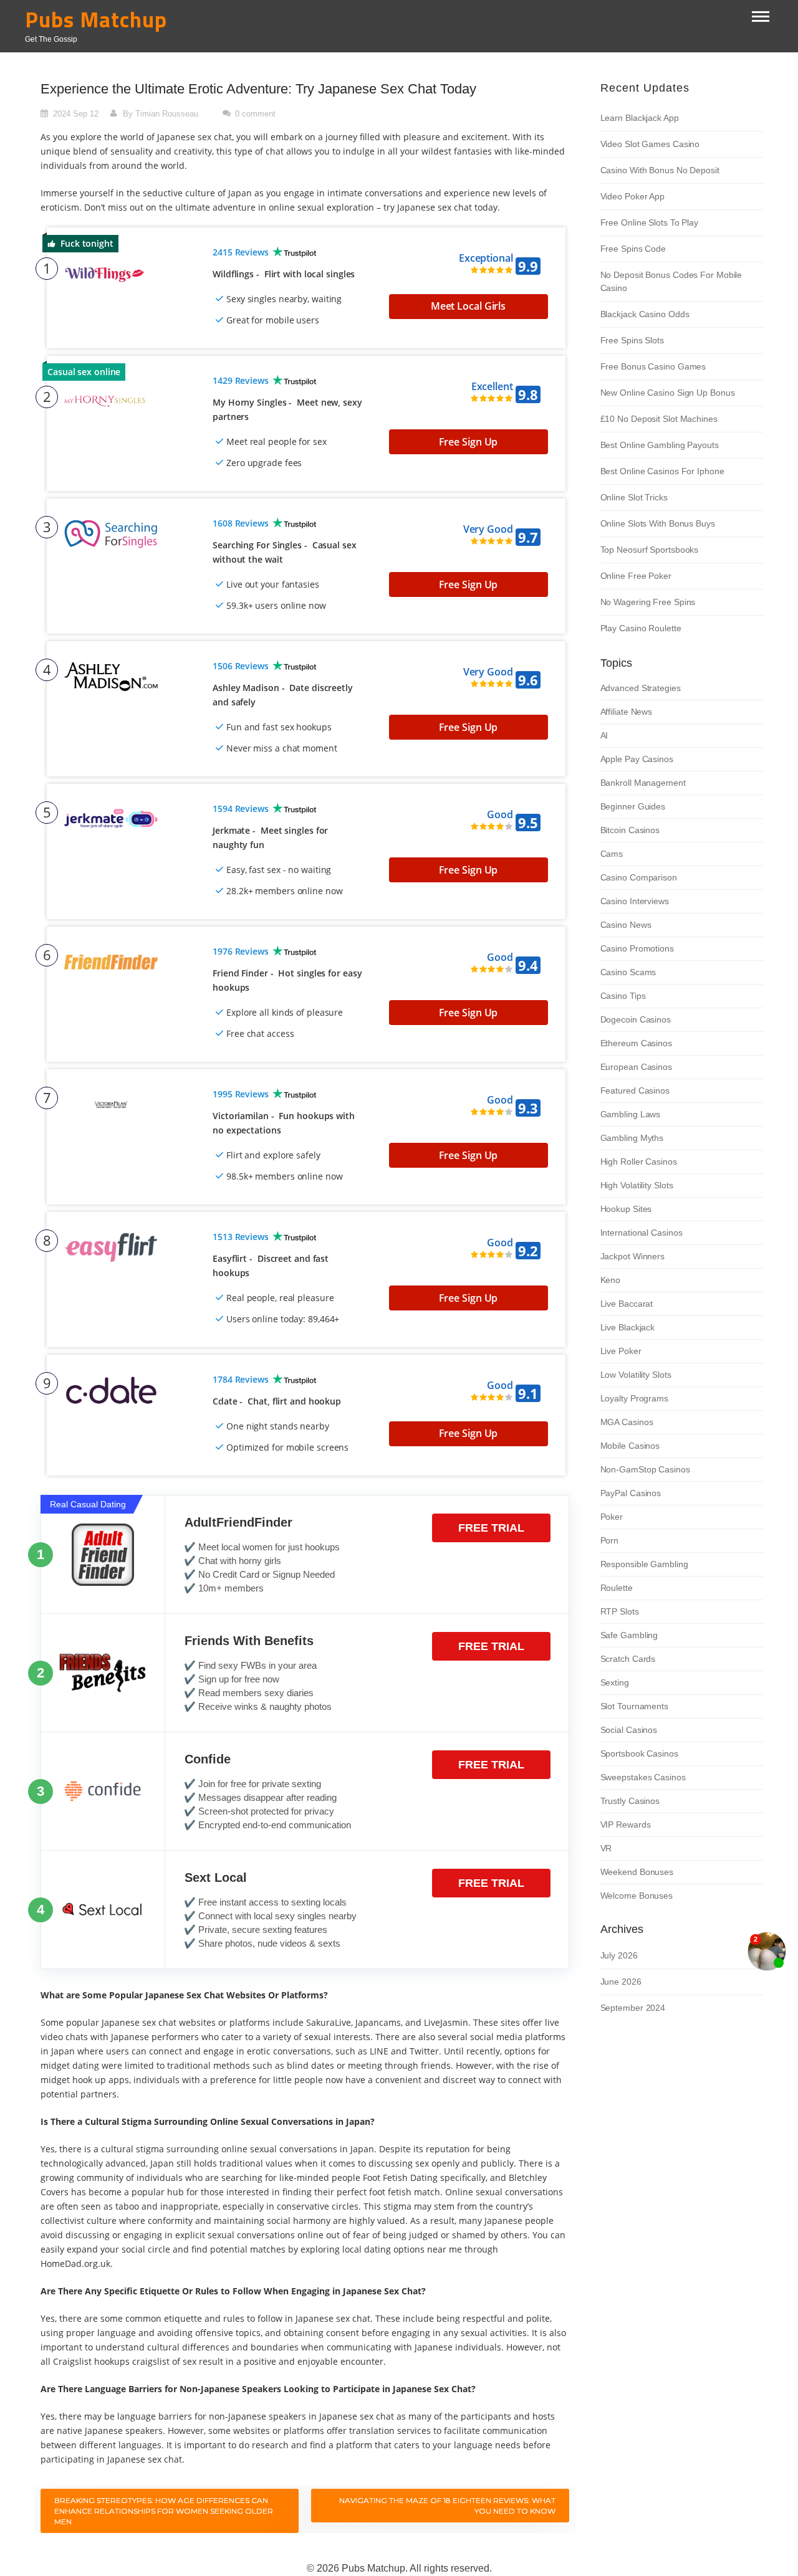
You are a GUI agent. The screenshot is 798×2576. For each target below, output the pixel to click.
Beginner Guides (633, 806)
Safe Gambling (629, 1635)
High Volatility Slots (637, 1185)
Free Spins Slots (632, 340)
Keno (611, 1280)
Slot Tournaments (634, 1706)
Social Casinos (629, 1730)
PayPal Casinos (631, 1493)
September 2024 (633, 2008)
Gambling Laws (631, 1114)
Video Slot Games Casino (650, 144)
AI (604, 735)
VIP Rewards (626, 1825)
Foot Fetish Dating (400, 2178)
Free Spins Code (633, 249)
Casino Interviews (635, 901)
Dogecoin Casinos (636, 1019)
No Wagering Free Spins (648, 602)
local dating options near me (402, 2249)
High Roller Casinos (639, 1162)
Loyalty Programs (634, 1398)
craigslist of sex (164, 2361)
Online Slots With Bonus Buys (658, 523)
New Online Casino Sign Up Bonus (668, 393)
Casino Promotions (637, 948)
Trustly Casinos (630, 1801)
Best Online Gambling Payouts (660, 445)
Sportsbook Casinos (639, 1753)
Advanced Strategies (641, 688)
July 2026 (619, 1955)
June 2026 (621, 1982)
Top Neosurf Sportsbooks (650, 550)
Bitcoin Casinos (630, 830)
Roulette (617, 1588)
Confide (208, 1759)
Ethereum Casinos (636, 1043)
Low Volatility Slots (636, 1375)
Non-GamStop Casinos (645, 1469)
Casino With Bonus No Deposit (660, 170)
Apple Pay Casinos (637, 759)
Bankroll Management (643, 783)
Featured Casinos (635, 1090)
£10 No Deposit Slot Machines (659, 419)
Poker (612, 1517)
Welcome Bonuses (637, 1896)
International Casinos (642, 1233)
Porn (610, 1540)
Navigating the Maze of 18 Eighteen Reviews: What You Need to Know (447, 2506)
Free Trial (491, 1528)
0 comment (255, 114)
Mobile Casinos (630, 1446)
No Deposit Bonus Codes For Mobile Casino (671, 281)
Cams (612, 854)
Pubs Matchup (96, 20)
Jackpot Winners (633, 1256)
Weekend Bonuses (637, 1872)
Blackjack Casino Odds (645, 314)
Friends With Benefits (249, 1641)
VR (606, 1848)
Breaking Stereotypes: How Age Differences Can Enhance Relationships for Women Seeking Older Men (164, 2511)
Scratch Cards (628, 1659)
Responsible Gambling (644, 1564)
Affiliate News (627, 712)
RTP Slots (620, 1611)
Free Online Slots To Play (650, 222)
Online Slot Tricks (634, 497)
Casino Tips (623, 996)
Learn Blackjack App (640, 118)
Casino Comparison (639, 877)
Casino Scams (628, 972)
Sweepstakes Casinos (643, 1777)
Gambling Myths (632, 1138)
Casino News (626, 925)
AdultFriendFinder (238, 1522)
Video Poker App (633, 196)
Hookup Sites (626, 1209)
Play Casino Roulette (641, 628)
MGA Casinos (627, 1422)
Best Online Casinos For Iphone (662, 471)
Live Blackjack (628, 1327)
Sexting (615, 1682)
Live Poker (621, 1351)
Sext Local (216, 1877)
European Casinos (636, 1067)
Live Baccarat (627, 1304)
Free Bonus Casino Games (653, 366)
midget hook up (73, 2080)
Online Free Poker (636, 576)
